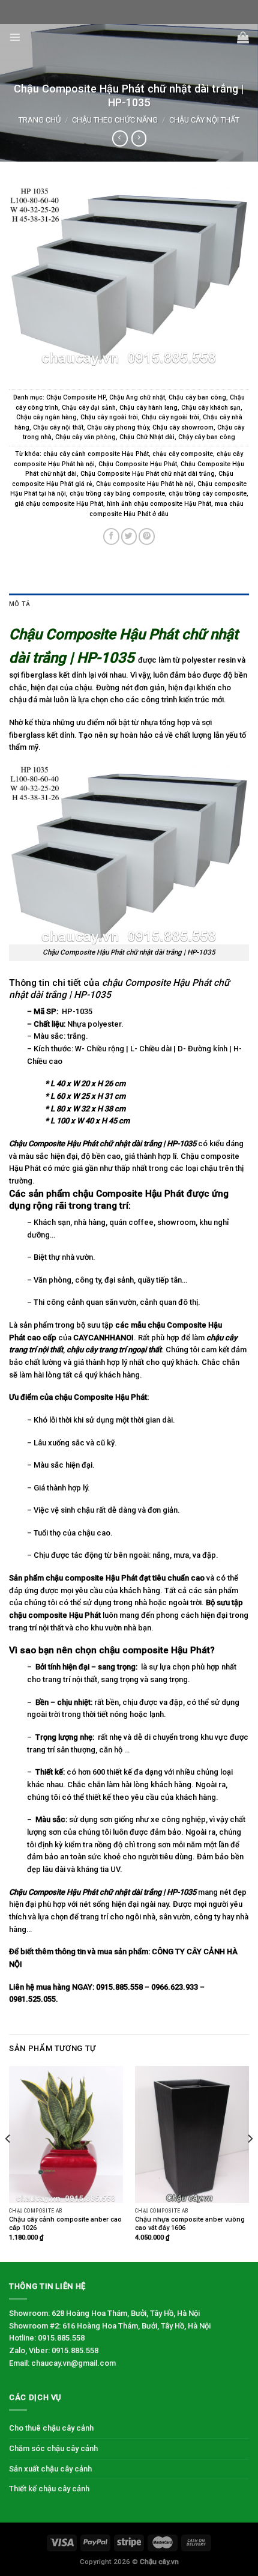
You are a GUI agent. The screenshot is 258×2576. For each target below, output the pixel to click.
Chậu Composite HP (76, 397)
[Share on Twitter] (129, 536)
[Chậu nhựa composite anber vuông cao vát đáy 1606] (192, 2134)
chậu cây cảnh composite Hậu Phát (96, 454)
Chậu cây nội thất (204, 120)
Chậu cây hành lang (148, 408)
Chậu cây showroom (183, 427)
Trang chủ (40, 120)
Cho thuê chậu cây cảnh (51, 2428)
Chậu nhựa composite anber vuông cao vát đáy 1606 (190, 2224)
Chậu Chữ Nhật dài (147, 437)
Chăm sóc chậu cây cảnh (53, 2448)
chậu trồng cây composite (208, 494)
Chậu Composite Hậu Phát (138, 464)
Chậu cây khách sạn (211, 408)
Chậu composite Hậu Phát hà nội (145, 484)
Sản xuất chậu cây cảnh (50, 2469)
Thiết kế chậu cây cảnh (49, 2489)
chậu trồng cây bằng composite (117, 494)
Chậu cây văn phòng (85, 437)
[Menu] (15, 37)
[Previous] (8, 2163)
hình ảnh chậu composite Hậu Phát (159, 504)
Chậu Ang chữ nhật (137, 397)
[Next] (250, 2163)
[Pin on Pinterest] (147, 536)
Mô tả (19, 604)
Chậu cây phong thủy (118, 427)
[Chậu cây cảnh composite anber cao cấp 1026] (66, 2134)
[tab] (129, 605)
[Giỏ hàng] (243, 37)
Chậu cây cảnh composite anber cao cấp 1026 (65, 2224)
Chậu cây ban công (197, 397)
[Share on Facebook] (111, 536)
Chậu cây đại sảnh (89, 408)
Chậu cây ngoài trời (109, 417)
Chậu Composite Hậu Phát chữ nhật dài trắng (148, 474)
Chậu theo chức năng (115, 120)
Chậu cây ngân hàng (46, 417)
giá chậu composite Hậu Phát (59, 504)
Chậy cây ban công (207, 437)
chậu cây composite (183, 454)
